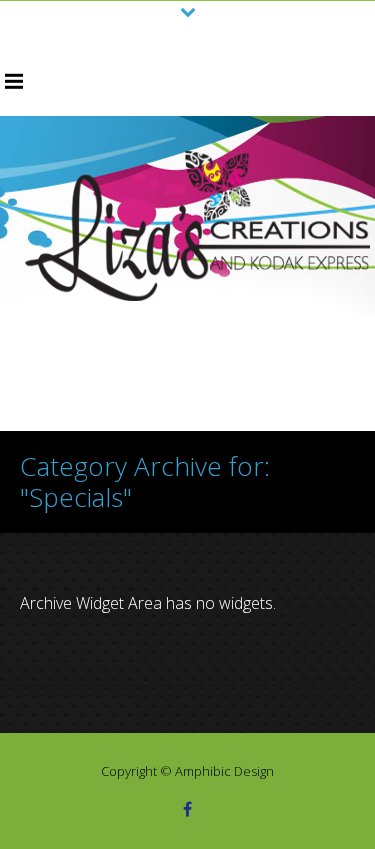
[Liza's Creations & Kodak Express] (197, 226)
